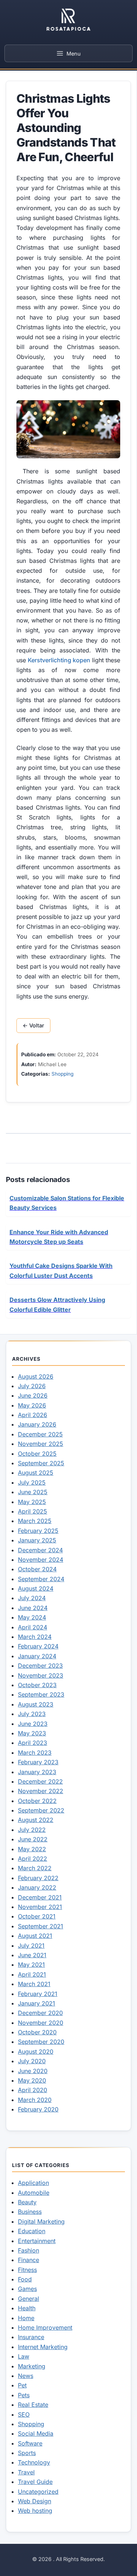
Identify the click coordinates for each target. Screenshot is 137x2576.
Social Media (36, 2433)
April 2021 (32, 1974)
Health (27, 2308)
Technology (34, 2462)
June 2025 (33, 1492)
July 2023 (32, 1714)
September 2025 (41, 1463)
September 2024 (41, 1579)
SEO (24, 2414)
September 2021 (41, 1926)
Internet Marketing (43, 2347)
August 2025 (36, 1473)
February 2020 (38, 2109)
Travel (26, 2472)
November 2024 (41, 1560)
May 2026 (32, 1405)
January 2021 (37, 2003)
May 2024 (32, 1617)
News (26, 2376)
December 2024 (40, 1550)
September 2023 (41, 1694)
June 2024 (33, 1608)
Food (25, 2279)
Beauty (27, 2202)
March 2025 (35, 1521)
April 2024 (33, 1627)
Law (24, 2356)
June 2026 (33, 1395)
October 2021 (37, 1916)
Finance (28, 2260)
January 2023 (37, 1772)
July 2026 (32, 1386)
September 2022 (41, 1810)
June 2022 (33, 1839)
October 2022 (37, 1801)
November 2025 (41, 1444)
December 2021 (40, 1897)
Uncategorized (38, 2492)
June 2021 (32, 1955)
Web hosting (35, 2511)
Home (26, 2318)
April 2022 (33, 1859)
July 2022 (32, 1830)
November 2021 (40, 1907)
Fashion (28, 2250)
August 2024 (36, 1588)
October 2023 (37, 1685)
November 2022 (41, 1791)
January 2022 (37, 1887)
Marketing (32, 2366)
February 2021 (38, 1994)
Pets (24, 2395)
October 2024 (37, 1569)
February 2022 (38, 1878)
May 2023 (32, 1733)
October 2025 (37, 1454)
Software (30, 2443)
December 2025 (40, 1434)
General (28, 2299)
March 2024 (35, 1637)
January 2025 (37, 1540)
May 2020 (32, 2080)
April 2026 (33, 1415)
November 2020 (41, 2023)
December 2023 (40, 1666)
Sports (27, 2453)
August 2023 (36, 1704)
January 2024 (37, 1656)
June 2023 (33, 1724)
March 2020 (35, 2100)
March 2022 (35, 1868)
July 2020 (32, 2061)
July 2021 (31, 1946)
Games (27, 2289)
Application (33, 2183)
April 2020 (33, 2090)
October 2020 (37, 2032)
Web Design (35, 2501)
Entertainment (37, 2241)
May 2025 (32, 1502)
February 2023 (38, 1762)
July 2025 (32, 1482)
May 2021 (31, 1965)
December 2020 (40, 2013)
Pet (22, 2385)
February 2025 (38, 1531)
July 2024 (32, 1598)
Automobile (34, 2193)
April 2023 (33, 1743)
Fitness (27, 2270)
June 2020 (33, 2071)
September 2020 (41, 2042)
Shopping (62, 1074)
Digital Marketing (41, 2221)
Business (30, 2212)
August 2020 (36, 2052)
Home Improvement (45, 2327)
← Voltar (33, 1026)
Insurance (31, 2337)
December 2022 (40, 1781)
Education (32, 2231)
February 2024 (38, 1646)
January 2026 (37, 1424)
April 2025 (33, 1511)
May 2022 (32, 1849)
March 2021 (34, 1984)
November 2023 (41, 1675)
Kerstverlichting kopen (59, 660)
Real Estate (33, 2405)
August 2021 (35, 1936)
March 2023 (35, 1753)
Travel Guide (35, 2482)
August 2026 (36, 1376)
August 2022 (36, 1820)
